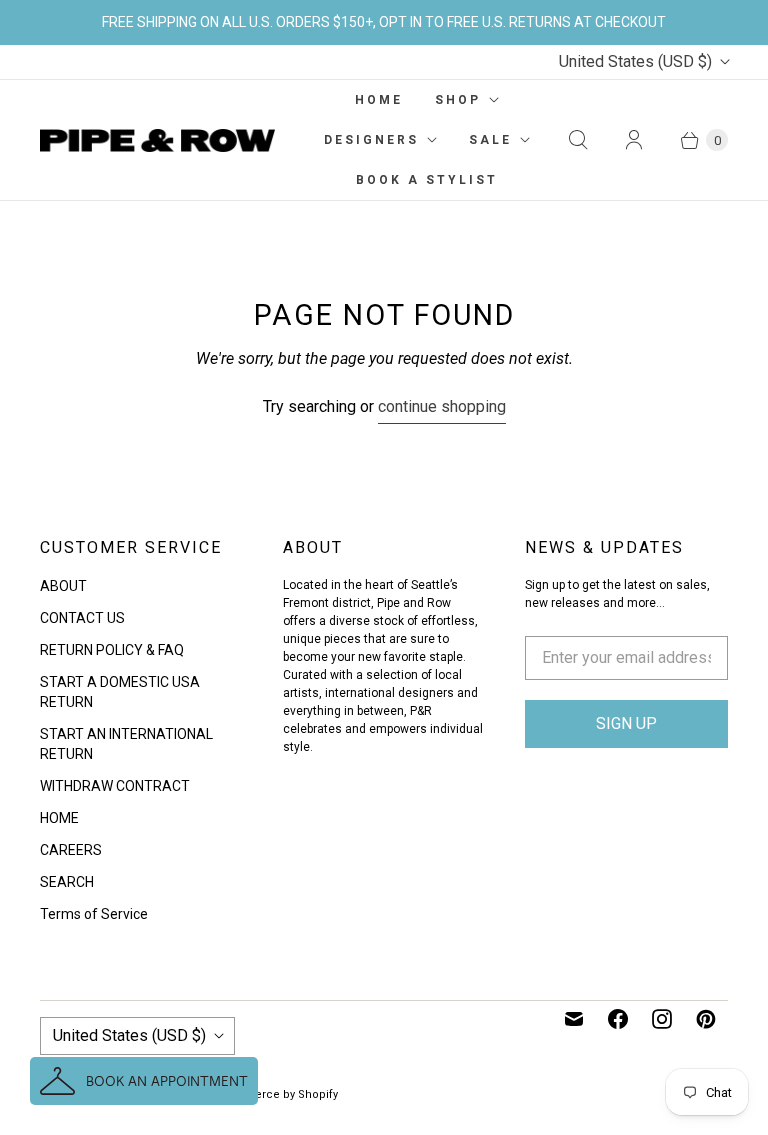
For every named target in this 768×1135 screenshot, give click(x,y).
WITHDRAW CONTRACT (115, 786)
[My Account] (634, 140)
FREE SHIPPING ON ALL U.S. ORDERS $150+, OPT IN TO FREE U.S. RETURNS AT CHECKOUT (384, 22)
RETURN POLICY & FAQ (112, 650)
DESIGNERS (371, 140)
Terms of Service (94, 914)
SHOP (458, 100)
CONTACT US (82, 618)
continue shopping (442, 406)
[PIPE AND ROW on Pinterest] (706, 1019)
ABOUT (63, 586)
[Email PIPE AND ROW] (574, 1019)
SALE (490, 140)
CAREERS (71, 850)
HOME (379, 100)
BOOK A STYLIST (427, 180)
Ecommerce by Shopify (275, 1094)
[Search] (578, 140)
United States (635, 61)
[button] (144, 1081)
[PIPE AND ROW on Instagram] (662, 1019)
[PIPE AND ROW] (157, 141)
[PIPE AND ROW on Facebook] (618, 1019)
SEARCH (67, 882)
